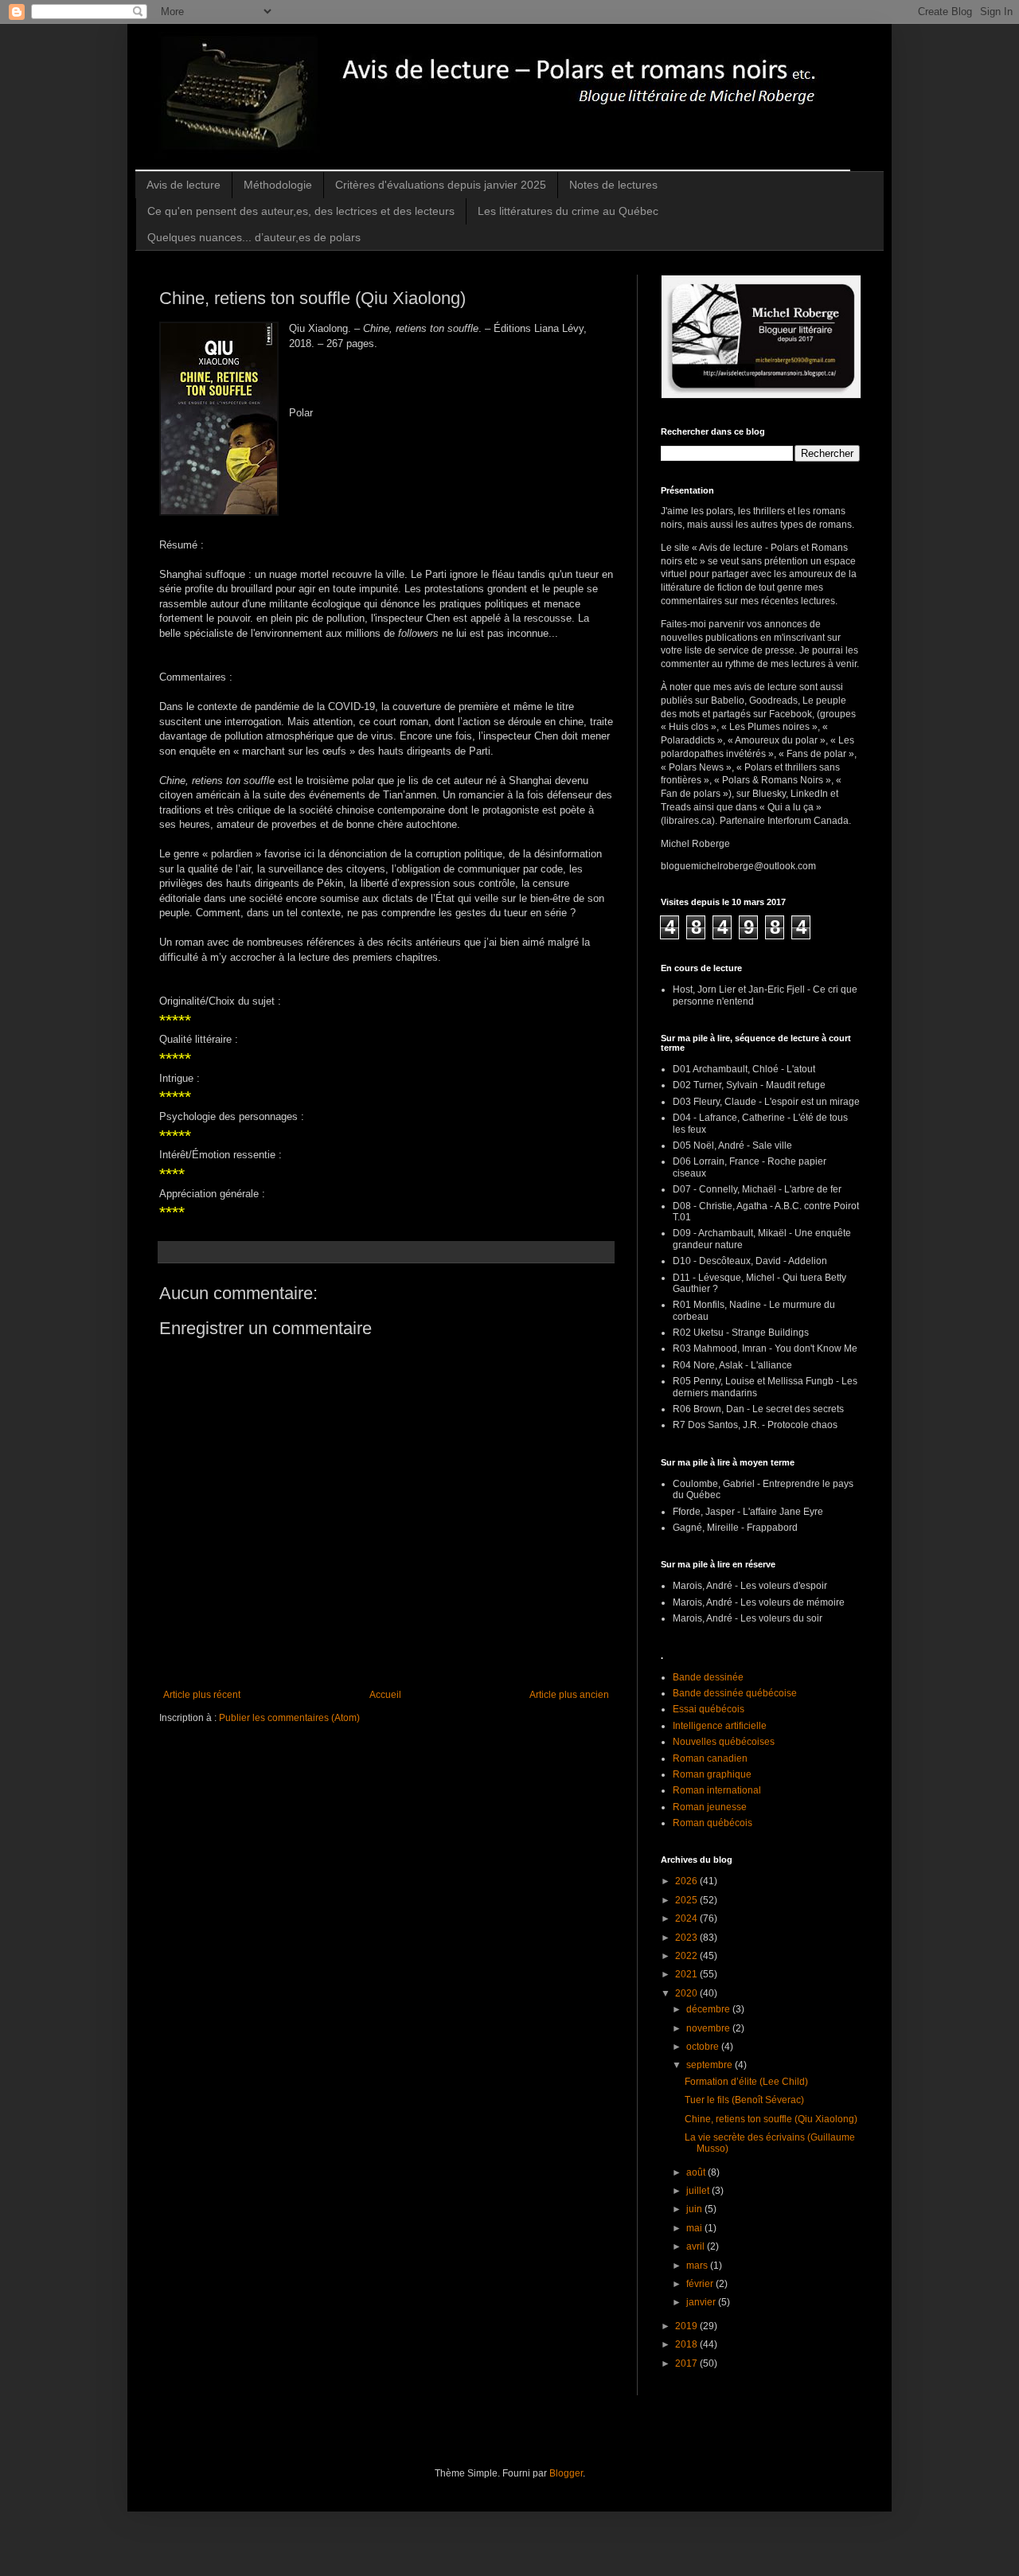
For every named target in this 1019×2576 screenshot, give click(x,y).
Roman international (717, 1790)
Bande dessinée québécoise (735, 1693)
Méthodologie (278, 185)
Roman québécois (713, 1823)
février (701, 2284)
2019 (687, 2326)
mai (695, 2228)
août (697, 2172)
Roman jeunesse (710, 1807)
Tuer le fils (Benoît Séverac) (744, 2100)
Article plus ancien (569, 1695)
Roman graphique (712, 1774)
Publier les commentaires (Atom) (289, 1718)
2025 (687, 1900)
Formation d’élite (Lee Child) (746, 2082)
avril (697, 2246)
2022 (687, 1956)
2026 (687, 1881)
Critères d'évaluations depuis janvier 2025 (441, 185)
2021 (687, 1974)
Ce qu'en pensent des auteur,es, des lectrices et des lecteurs (301, 211)
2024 (687, 1918)
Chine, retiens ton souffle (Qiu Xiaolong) (771, 2119)
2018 (687, 2344)
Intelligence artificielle (720, 1726)
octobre (704, 2047)
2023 (687, 1938)
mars (698, 2266)
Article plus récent (202, 1695)
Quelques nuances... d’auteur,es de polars (254, 237)
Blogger (566, 2473)
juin (695, 2209)
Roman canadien (710, 1758)
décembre (709, 2009)
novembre (709, 2028)
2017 (687, 2363)
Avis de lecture (183, 185)
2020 (687, 1993)
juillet (699, 2191)
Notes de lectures (613, 185)
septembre (711, 2065)
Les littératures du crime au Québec (568, 211)
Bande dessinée (708, 1677)
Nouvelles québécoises (724, 1742)
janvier (702, 2302)
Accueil (385, 1695)
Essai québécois (709, 1709)
